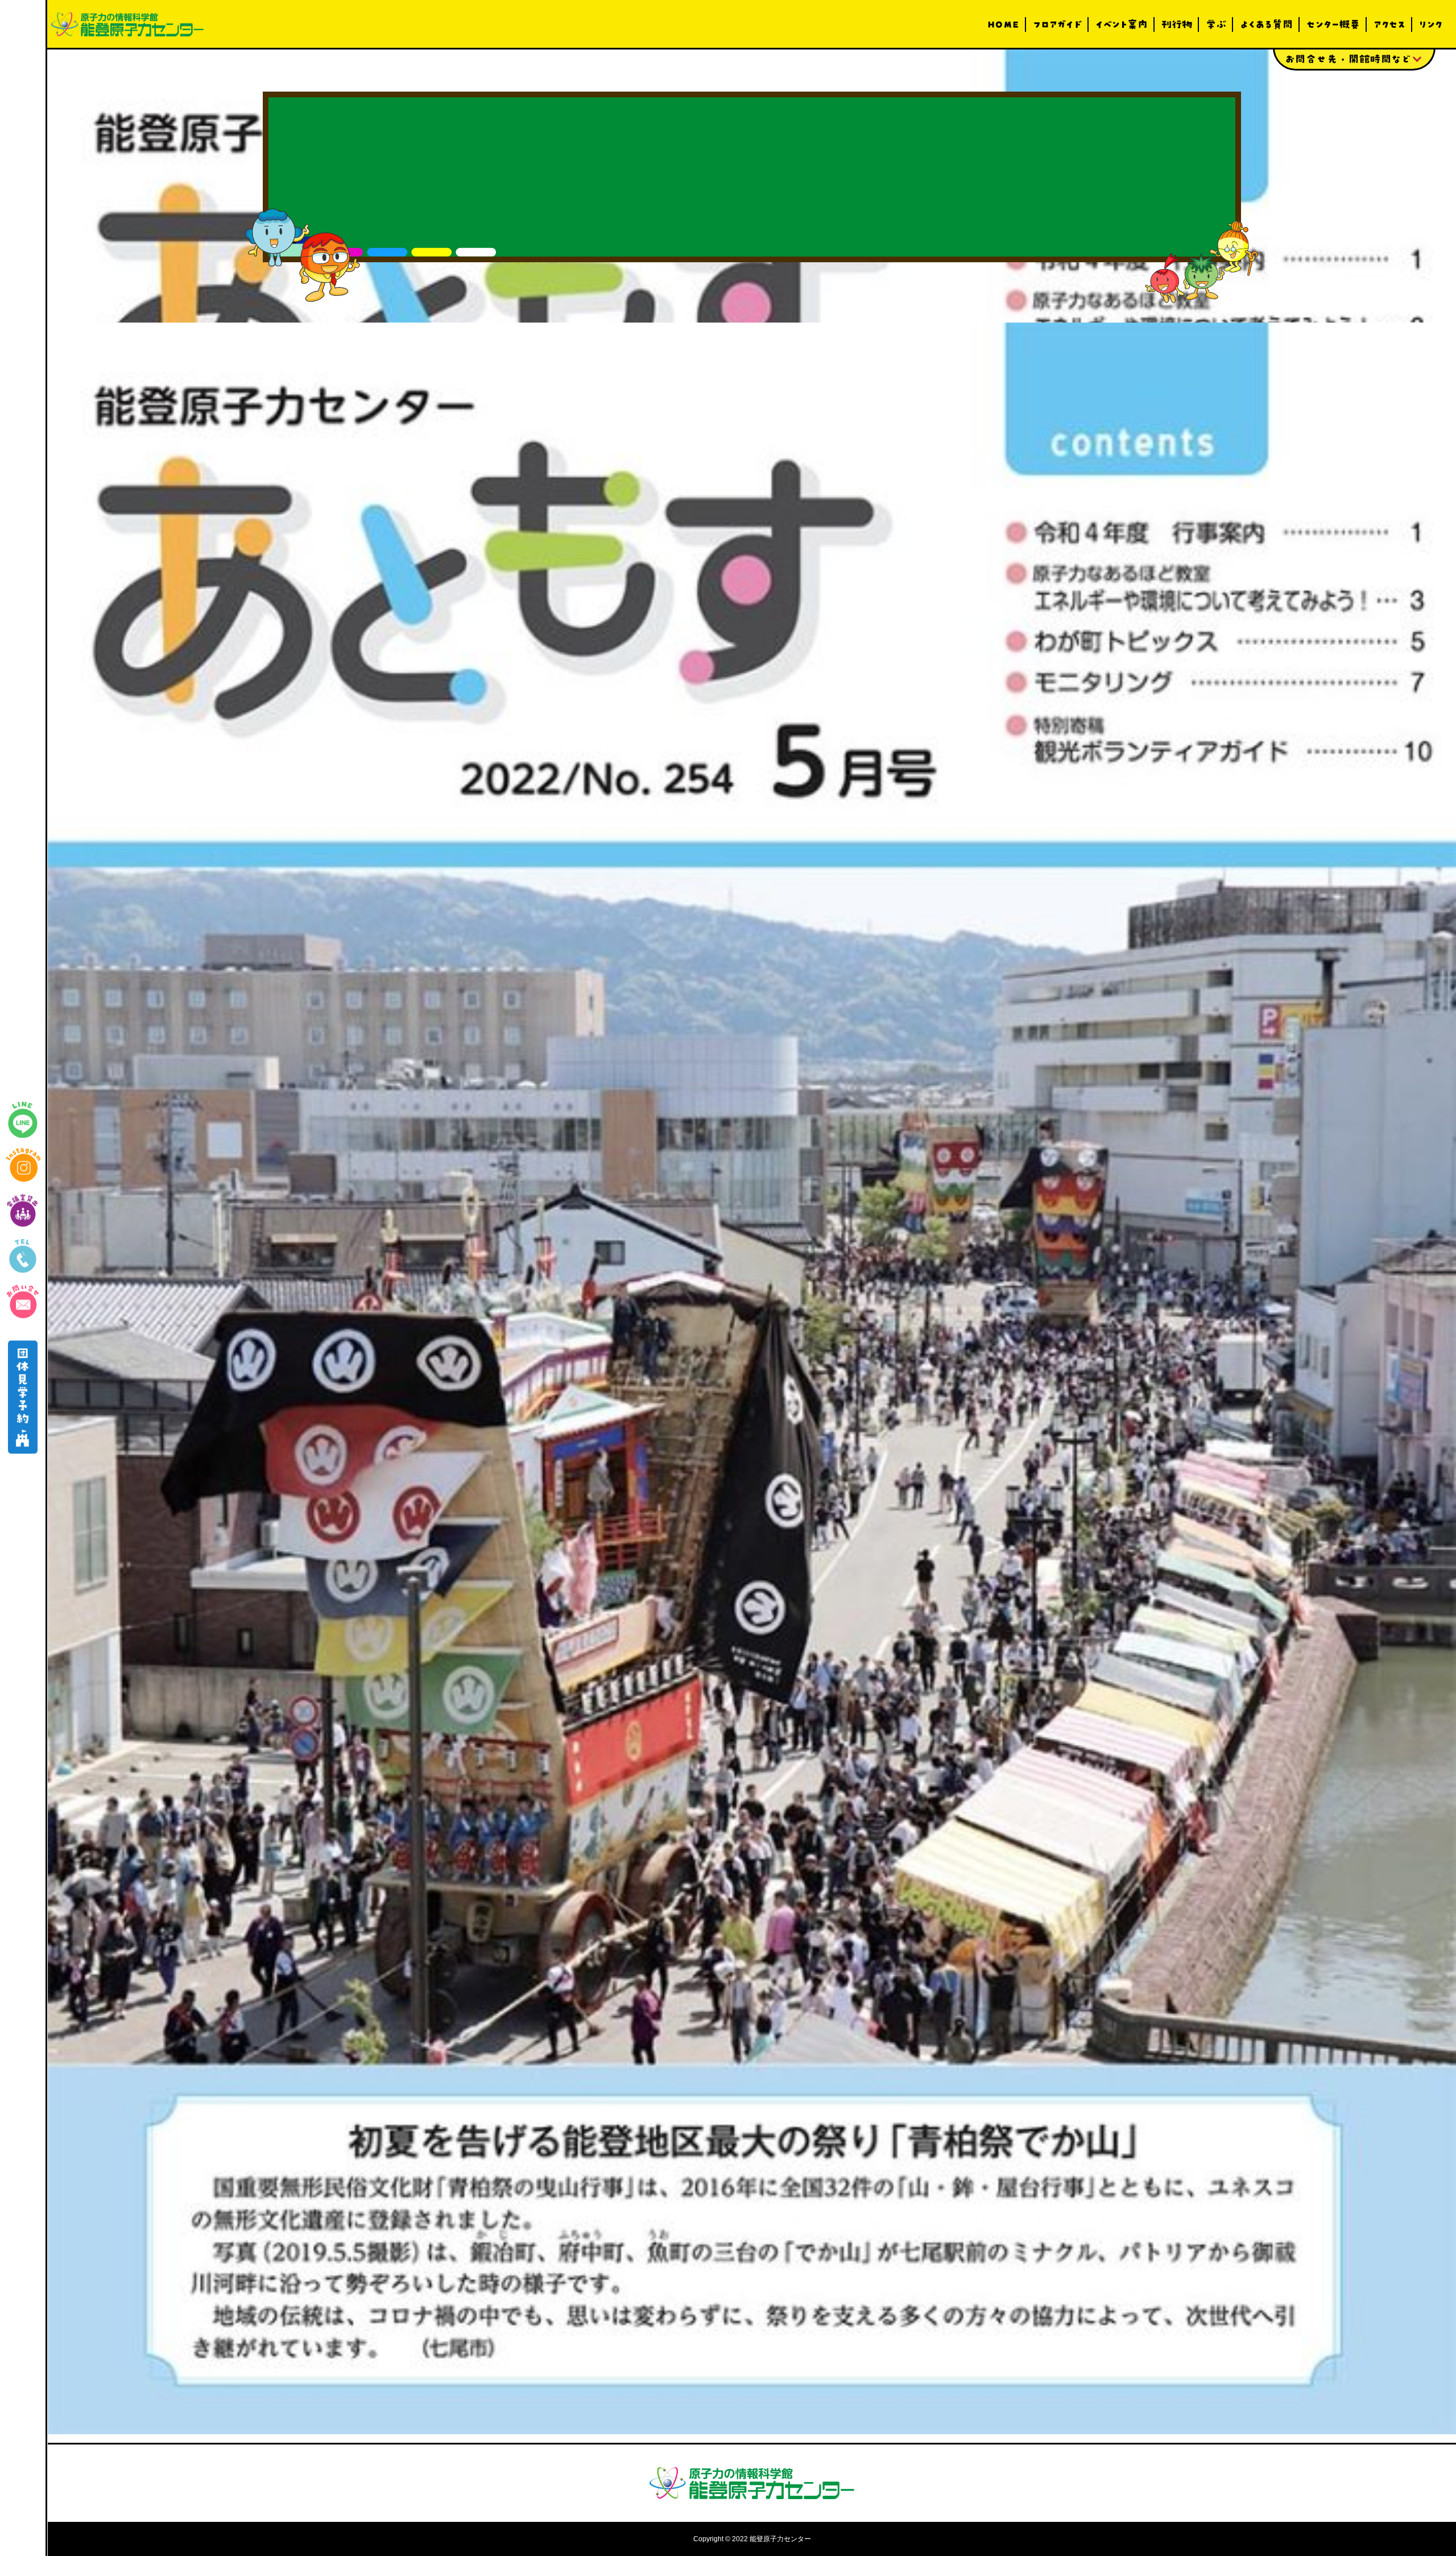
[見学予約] (23, 1397)
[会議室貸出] (23, 1211)
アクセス (1389, 24)
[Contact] (23, 1302)
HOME (1003, 24)
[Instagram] (23, 1165)
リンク (1431, 24)
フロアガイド (1057, 24)
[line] (23, 1120)
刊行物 (1177, 24)
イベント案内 (1122, 24)
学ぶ (1216, 24)
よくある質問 (1266, 24)
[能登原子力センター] (127, 24)
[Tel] (23, 1256)
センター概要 (1333, 24)
